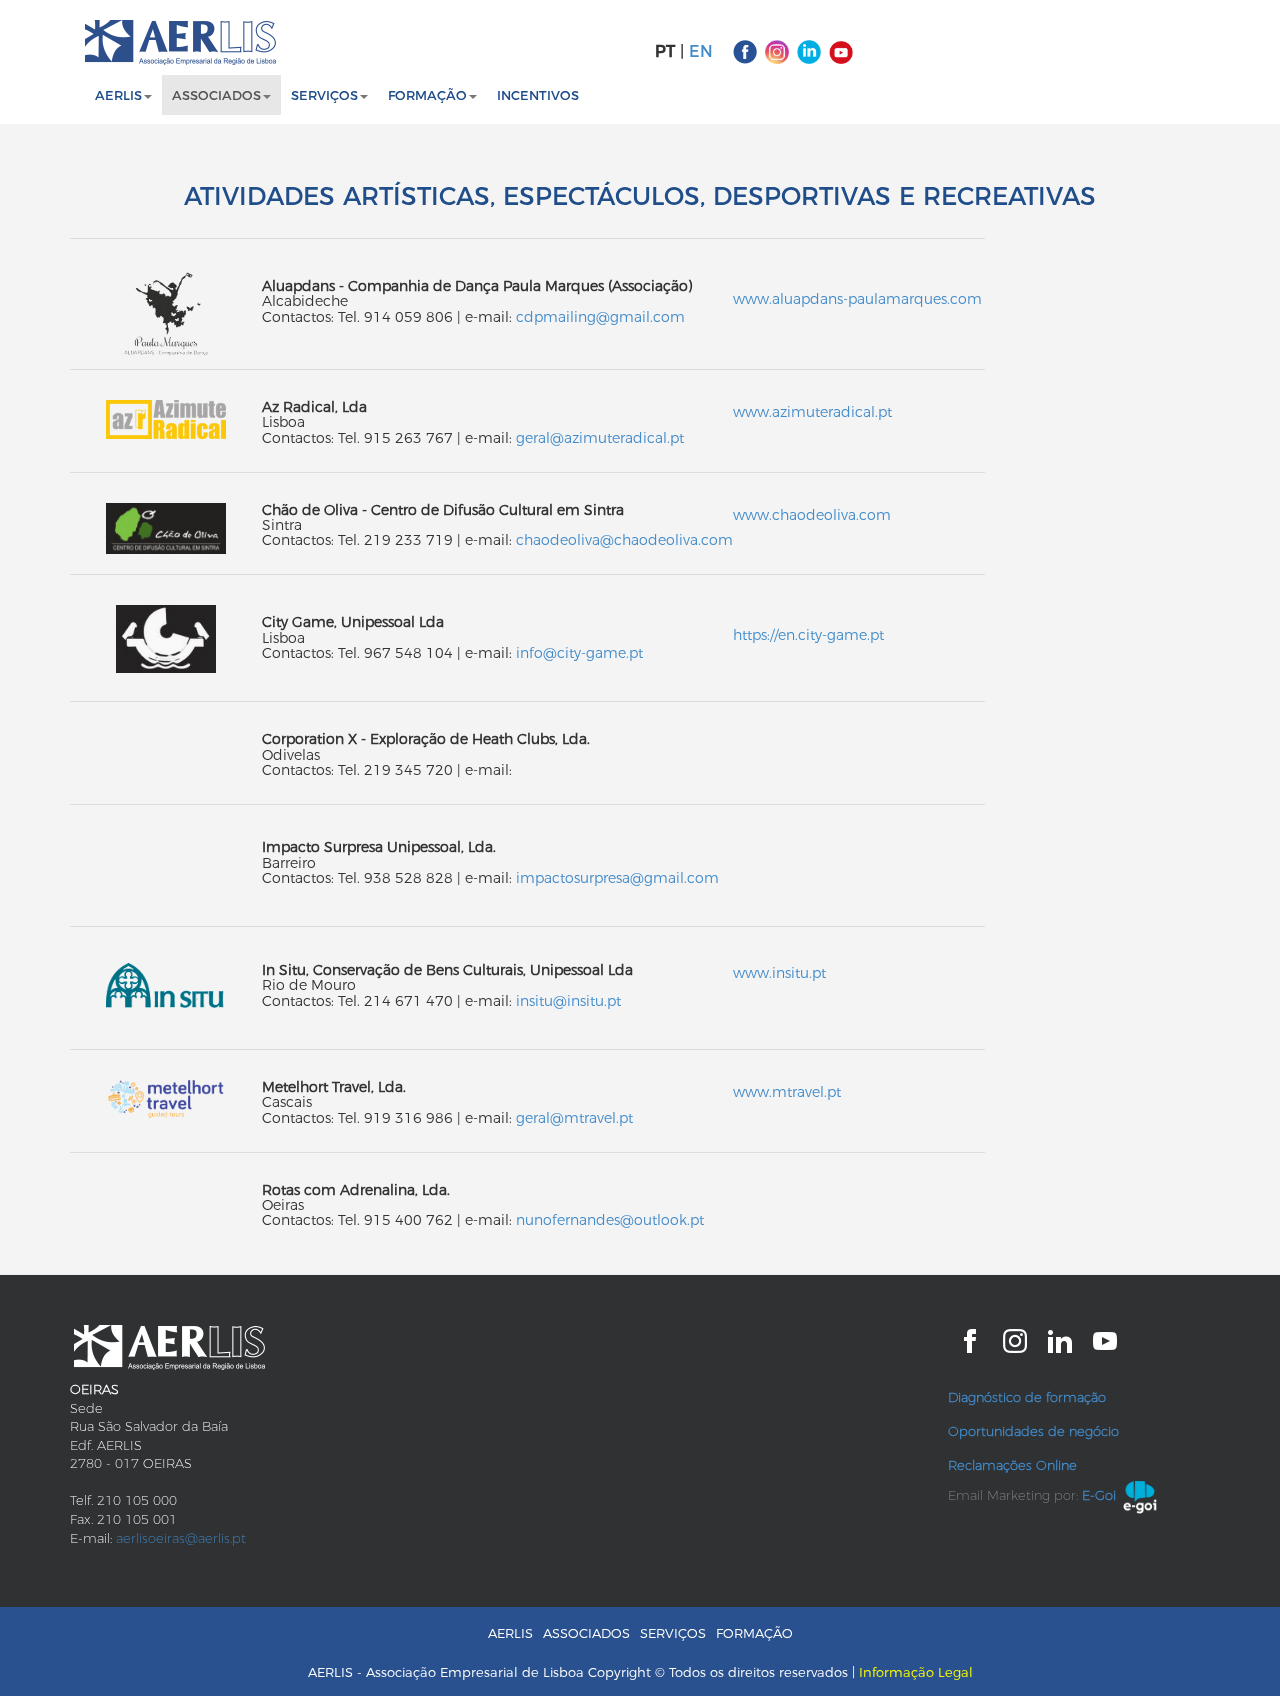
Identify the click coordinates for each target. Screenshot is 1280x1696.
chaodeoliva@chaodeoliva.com (624, 540)
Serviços (673, 1633)
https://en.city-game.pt (808, 635)
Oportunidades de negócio (1033, 1431)
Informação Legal (916, 1672)
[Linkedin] (809, 51)
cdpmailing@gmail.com (600, 317)
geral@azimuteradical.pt (600, 438)
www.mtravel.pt (787, 1092)
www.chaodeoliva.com (812, 515)
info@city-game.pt (579, 653)
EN (701, 51)
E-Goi (1099, 1495)
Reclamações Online (1012, 1465)
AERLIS (510, 1633)
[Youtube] (841, 51)
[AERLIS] (180, 42)
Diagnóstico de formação (1027, 1397)
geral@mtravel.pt (574, 1118)
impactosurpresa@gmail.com (617, 878)
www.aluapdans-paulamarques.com (857, 299)
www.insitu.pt (779, 973)
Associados (216, 95)
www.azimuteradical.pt (812, 412)
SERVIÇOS (324, 95)
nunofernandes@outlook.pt (610, 1220)
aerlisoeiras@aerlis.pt (181, 1538)
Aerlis (118, 95)
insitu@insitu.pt (568, 1001)
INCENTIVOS (538, 95)
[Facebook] (745, 51)
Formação (427, 95)
